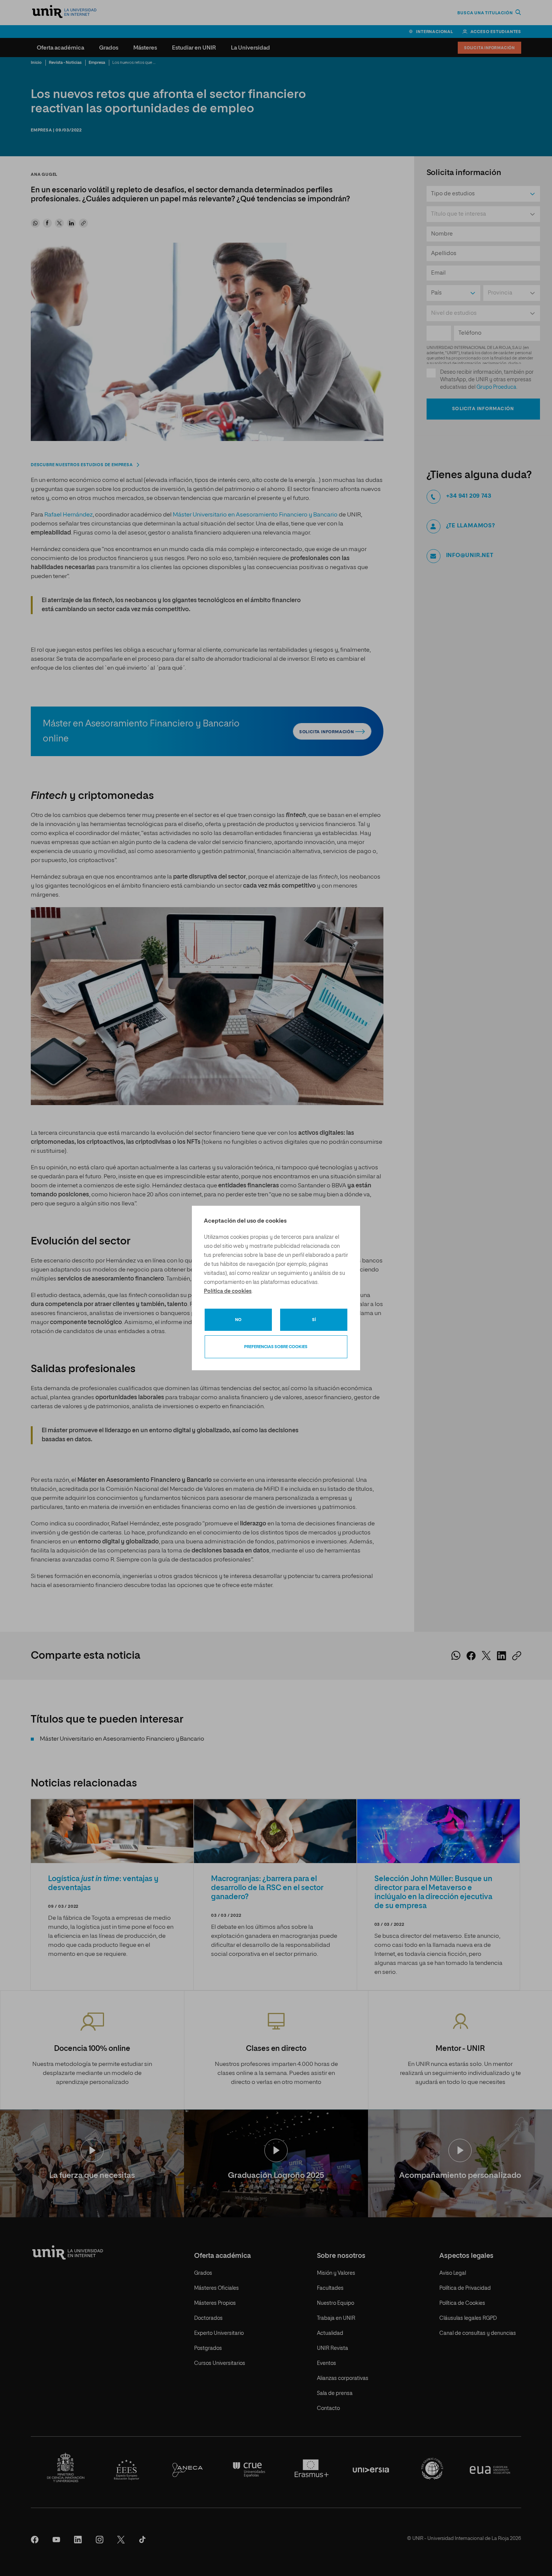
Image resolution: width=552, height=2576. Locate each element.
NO (238, 1320)
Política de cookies (228, 1291)
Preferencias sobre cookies (276, 1347)
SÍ (314, 1320)
